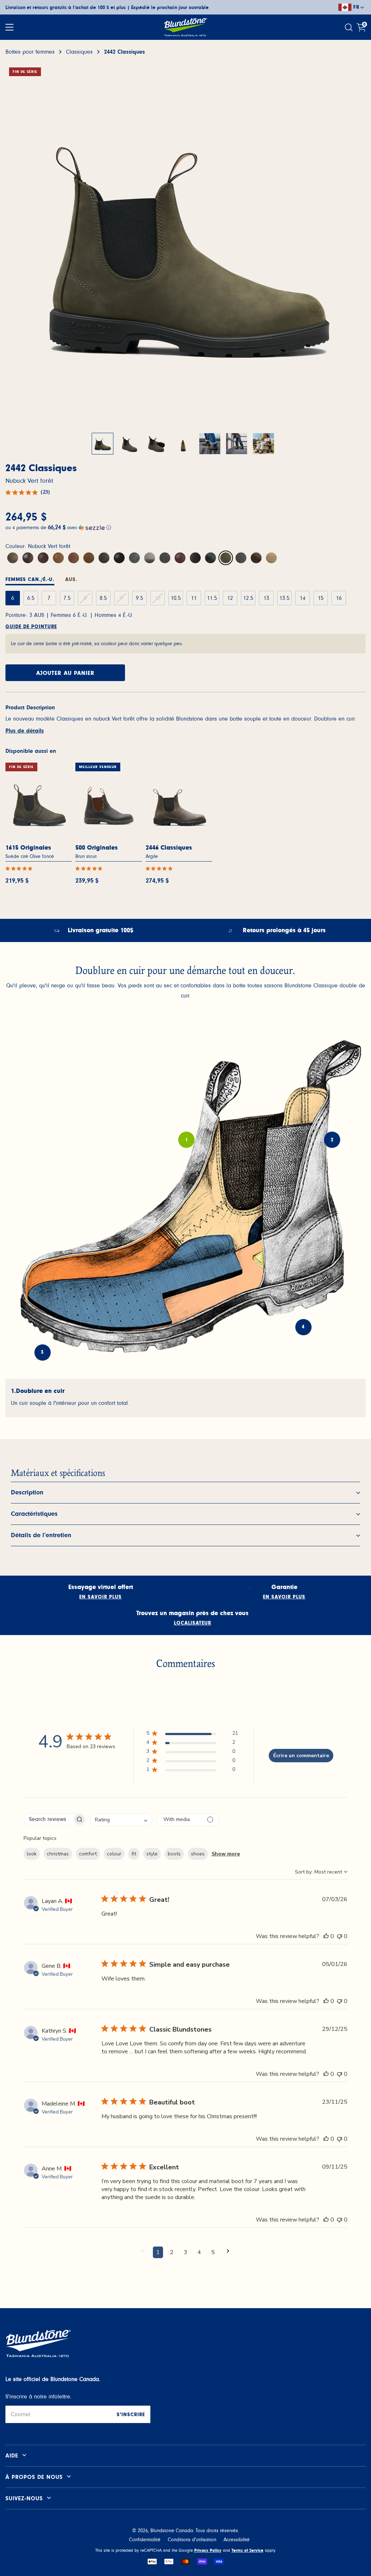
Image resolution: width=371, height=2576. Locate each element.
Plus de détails (25, 731)
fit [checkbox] (134, 1854)
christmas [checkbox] (58, 1854)
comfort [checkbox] (88, 1854)
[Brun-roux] (180, 558)
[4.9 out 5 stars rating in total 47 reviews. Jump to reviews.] (161, 868)
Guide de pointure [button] (31, 627)
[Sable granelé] (271, 558)
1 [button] (158, 2252)
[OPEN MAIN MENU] (9, 27)
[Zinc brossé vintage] (210, 558)
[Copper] (74, 558)
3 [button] (185, 2252)
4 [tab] (303, 1327)
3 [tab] (42, 1353)
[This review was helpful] (326, 1936)
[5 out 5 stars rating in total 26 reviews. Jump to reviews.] (20, 868)
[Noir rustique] (134, 558)
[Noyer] (28, 558)
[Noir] (119, 558)
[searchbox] (48, 1819)
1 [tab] (187, 1140)
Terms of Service (247, 2550)
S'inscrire (131, 2415)
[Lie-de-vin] (165, 558)
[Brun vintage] (104, 558)
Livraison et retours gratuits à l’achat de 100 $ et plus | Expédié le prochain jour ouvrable (107, 8)
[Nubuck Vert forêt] (226, 558)
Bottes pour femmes (30, 52)
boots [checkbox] (174, 1854)
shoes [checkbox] (198, 1854)
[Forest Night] (241, 558)
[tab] (30, 581)
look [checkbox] (32, 1854)
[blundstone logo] (185, 27)
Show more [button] (226, 1854)
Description (27, 1493)
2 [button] (172, 2252)
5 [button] (213, 2252)
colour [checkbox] (114, 1854)
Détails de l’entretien (41, 1535)
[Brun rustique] (13, 558)
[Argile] (150, 558)
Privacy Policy (208, 2550)
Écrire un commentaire (301, 1756)
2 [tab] (332, 1140)
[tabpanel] (185, 1398)
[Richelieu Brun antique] (256, 558)
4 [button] (199, 2252)
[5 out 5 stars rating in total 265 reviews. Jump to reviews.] (90, 868)
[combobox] (121, 1820)
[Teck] (89, 558)
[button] (185, 527)
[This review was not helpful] (339, 1936)
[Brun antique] (58, 558)
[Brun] (43, 558)
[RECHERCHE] (350, 27)
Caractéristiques (34, 1514)
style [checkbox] (152, 1854)
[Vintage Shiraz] (195, 558)
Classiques (79, 52)
